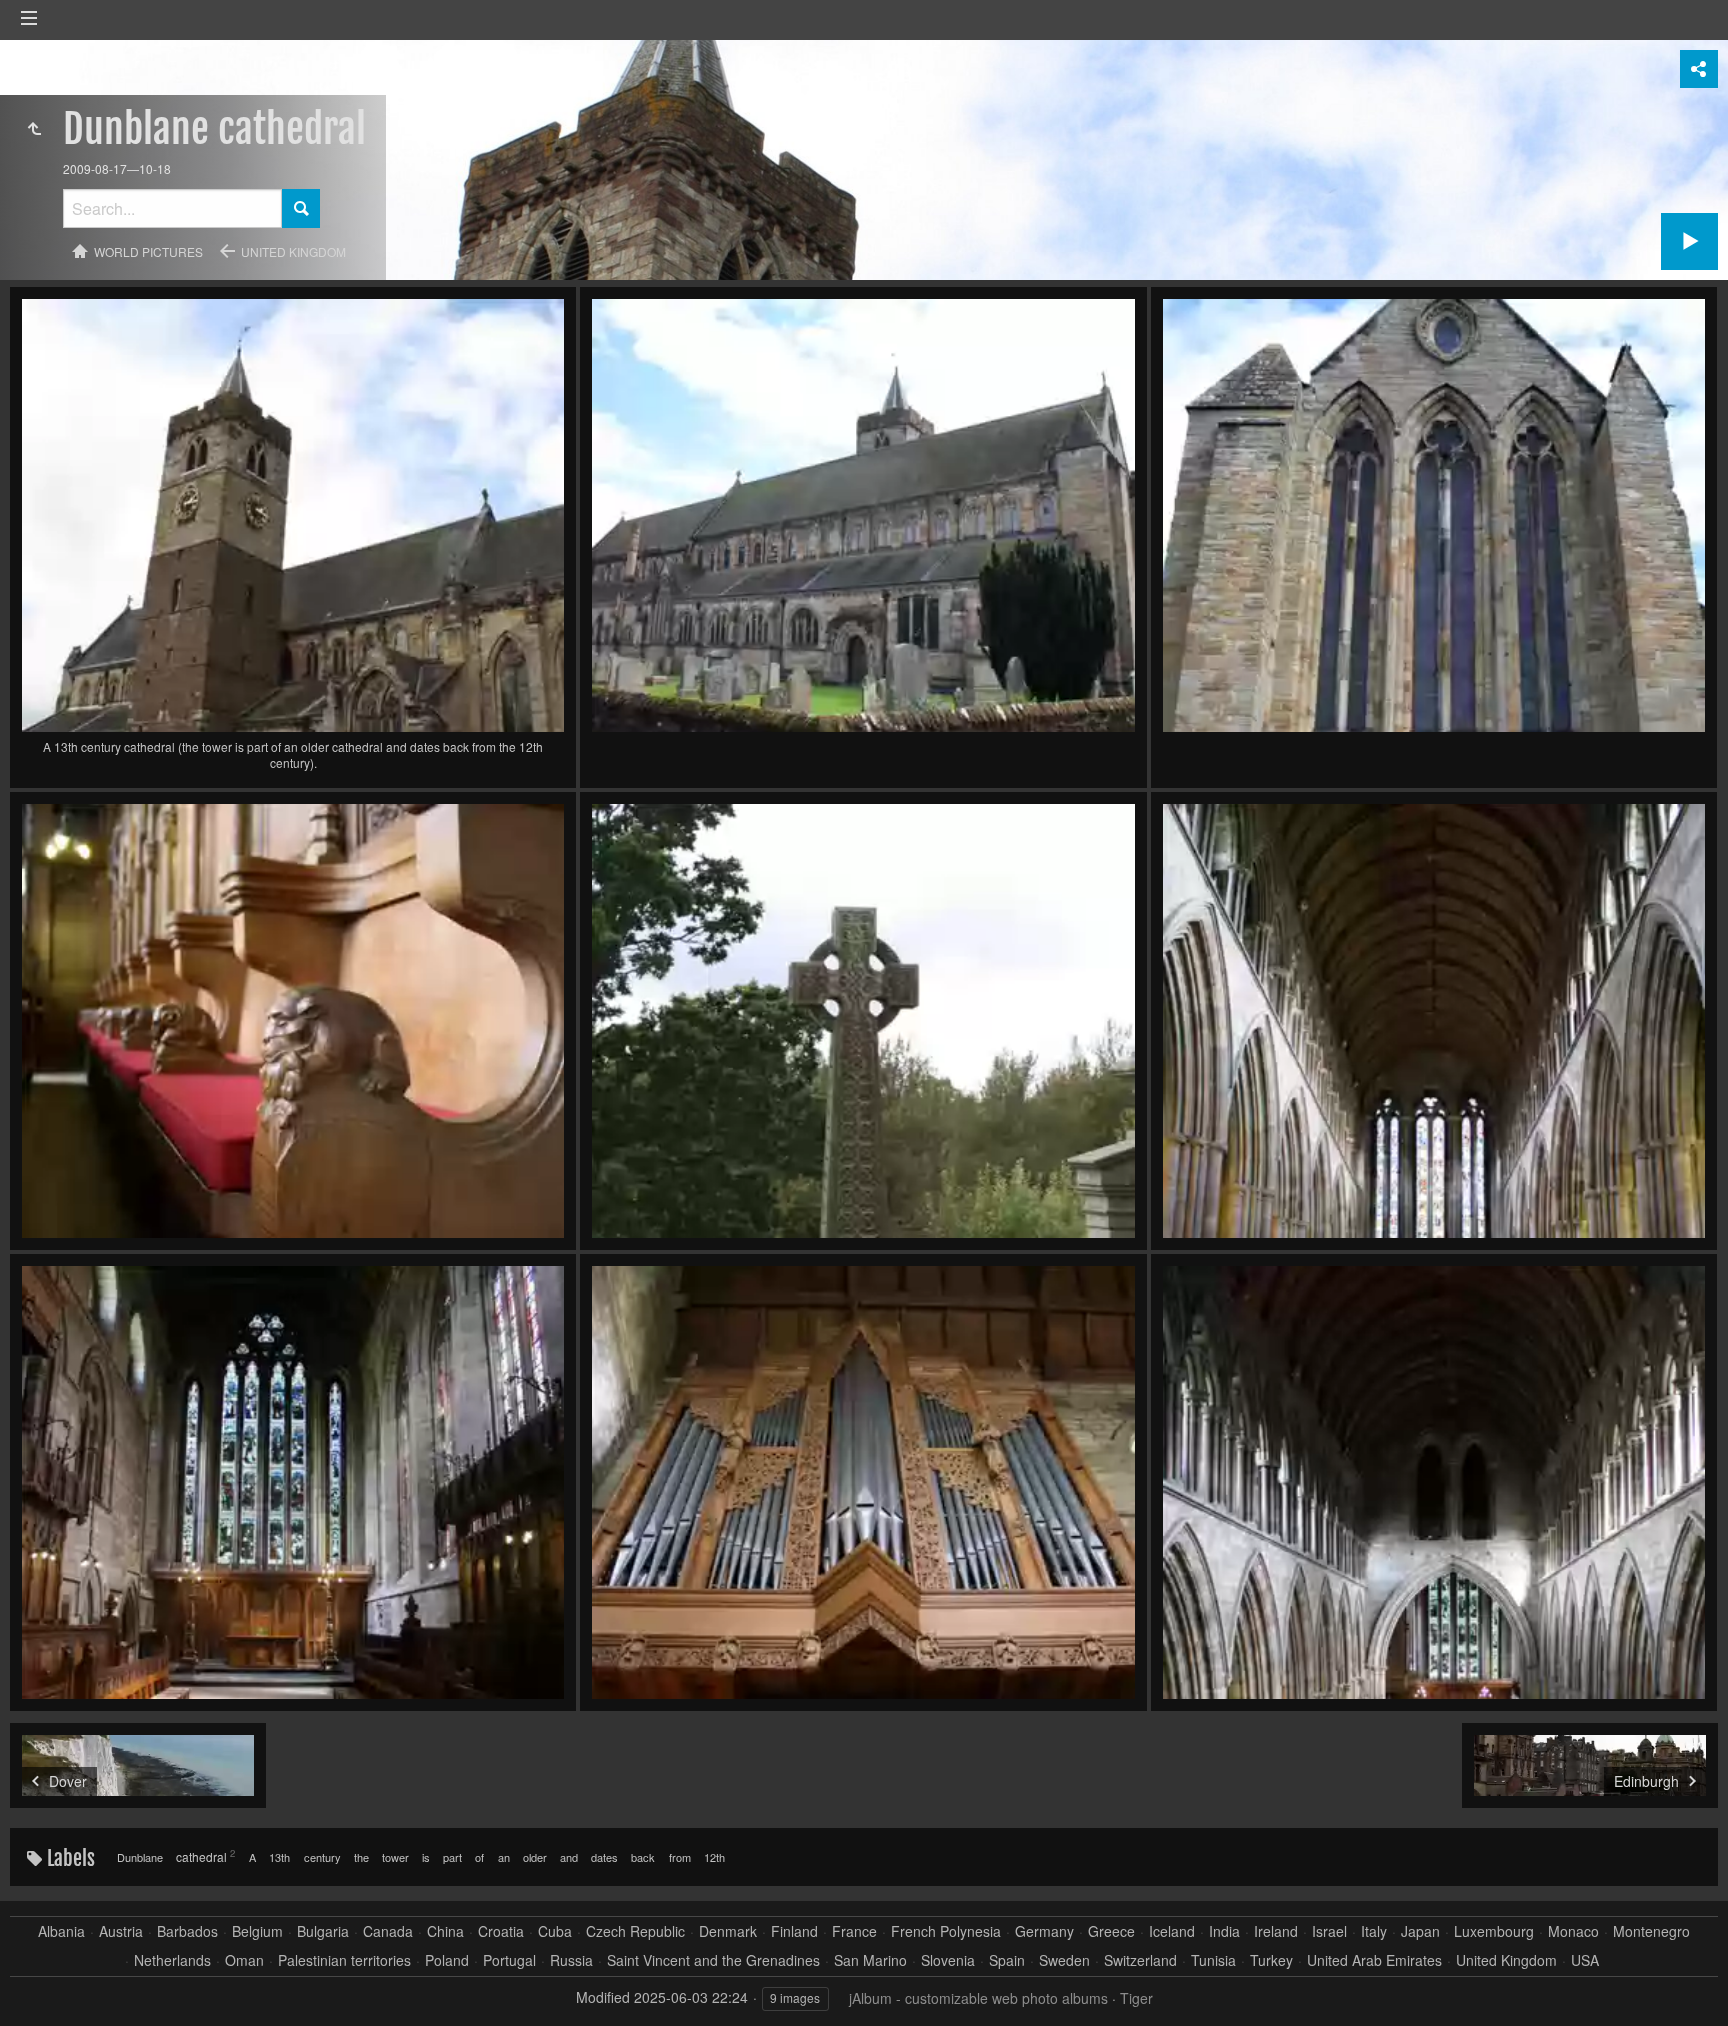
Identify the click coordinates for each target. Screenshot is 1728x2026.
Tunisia (1213, 1960)
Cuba (555, 1931)
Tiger (1136, 1998)
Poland (447, 1960)
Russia (571, 1960)
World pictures (148, 251)
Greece (1111, 1931)
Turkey (1271, 1960)
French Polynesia (946, 1931)
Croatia (501, 1931)
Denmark (728, 1931)
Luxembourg (1494, 1931)
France (854, 1931)
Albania (61, 1931)
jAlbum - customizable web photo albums (978, 1998)
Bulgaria (323, 1931)
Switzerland (1140, 1960)
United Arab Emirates (1374, 1960)
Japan (1420, 1931)
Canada (388, 1931)
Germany (1044, 1931)
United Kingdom (293, 251)
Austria (121, 1931)
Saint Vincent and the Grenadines (713, 1960)
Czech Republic (635, 1931)
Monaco (1573, 1931)
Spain (1007, 1960)
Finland (794, 1931)
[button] (40, 1986)
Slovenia (948, 1960)
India (1224, 1931)
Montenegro (1651, 1931)
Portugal (509, 1960)
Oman (244, 1960)
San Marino (870, 1960)
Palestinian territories (344, 1960)
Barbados (187, 1931)
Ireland (1276, 1931)
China (445, 1931)
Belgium (257, 1931)
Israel (1329, 1931)
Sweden (1064, 1960)
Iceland (1172, 1931)
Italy (1374, 1931)
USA (1585, 1960)
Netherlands (172, 1960)
